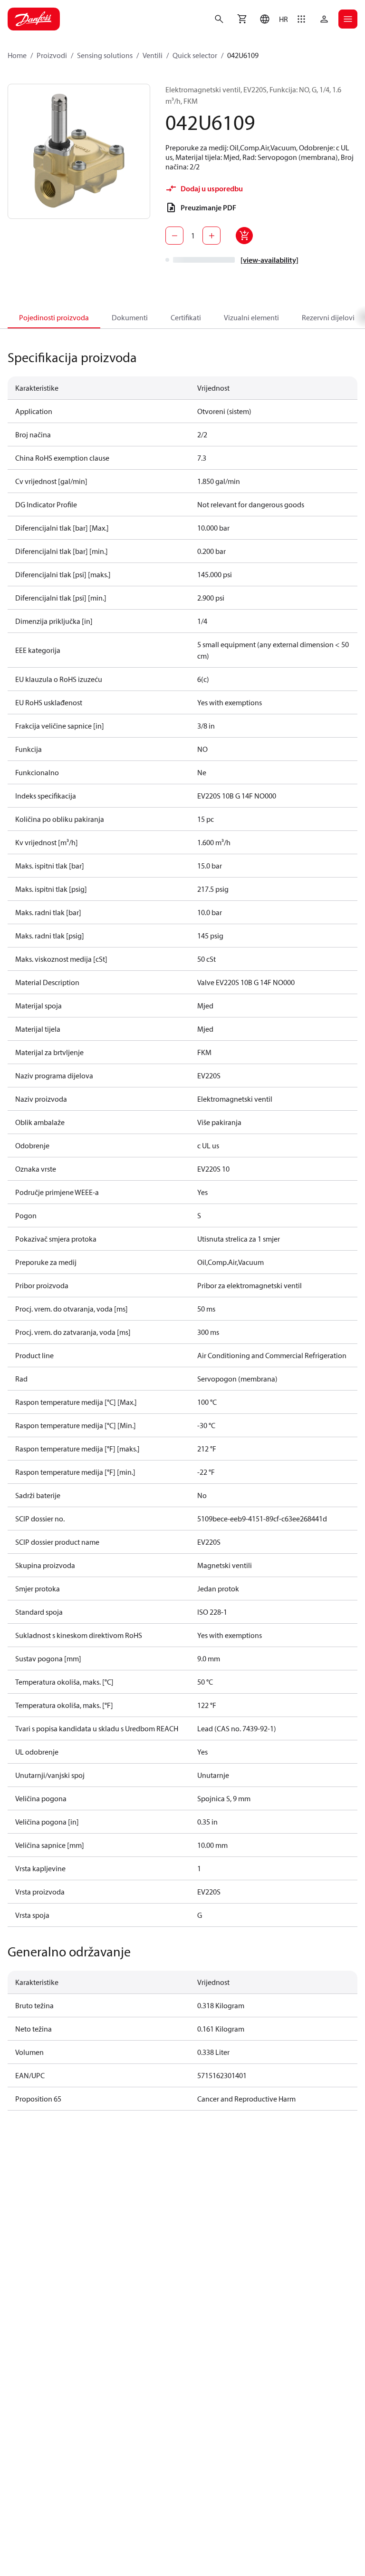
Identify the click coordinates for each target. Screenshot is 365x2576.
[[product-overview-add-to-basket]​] (244, 236)
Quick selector (195, 55)
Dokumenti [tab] (130, 317)
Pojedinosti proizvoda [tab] (54, 317)
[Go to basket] (242, 19)
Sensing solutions (105, 55)
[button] (272, 19)
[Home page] (34, 19)
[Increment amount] (211, 236)
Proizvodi (52, 55)
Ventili (153, 55)
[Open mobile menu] (348, 19)
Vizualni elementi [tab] (251, 317)
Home (17, 55)
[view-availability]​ (269, 260)
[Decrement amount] (174, 236)
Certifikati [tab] (186, 317)
